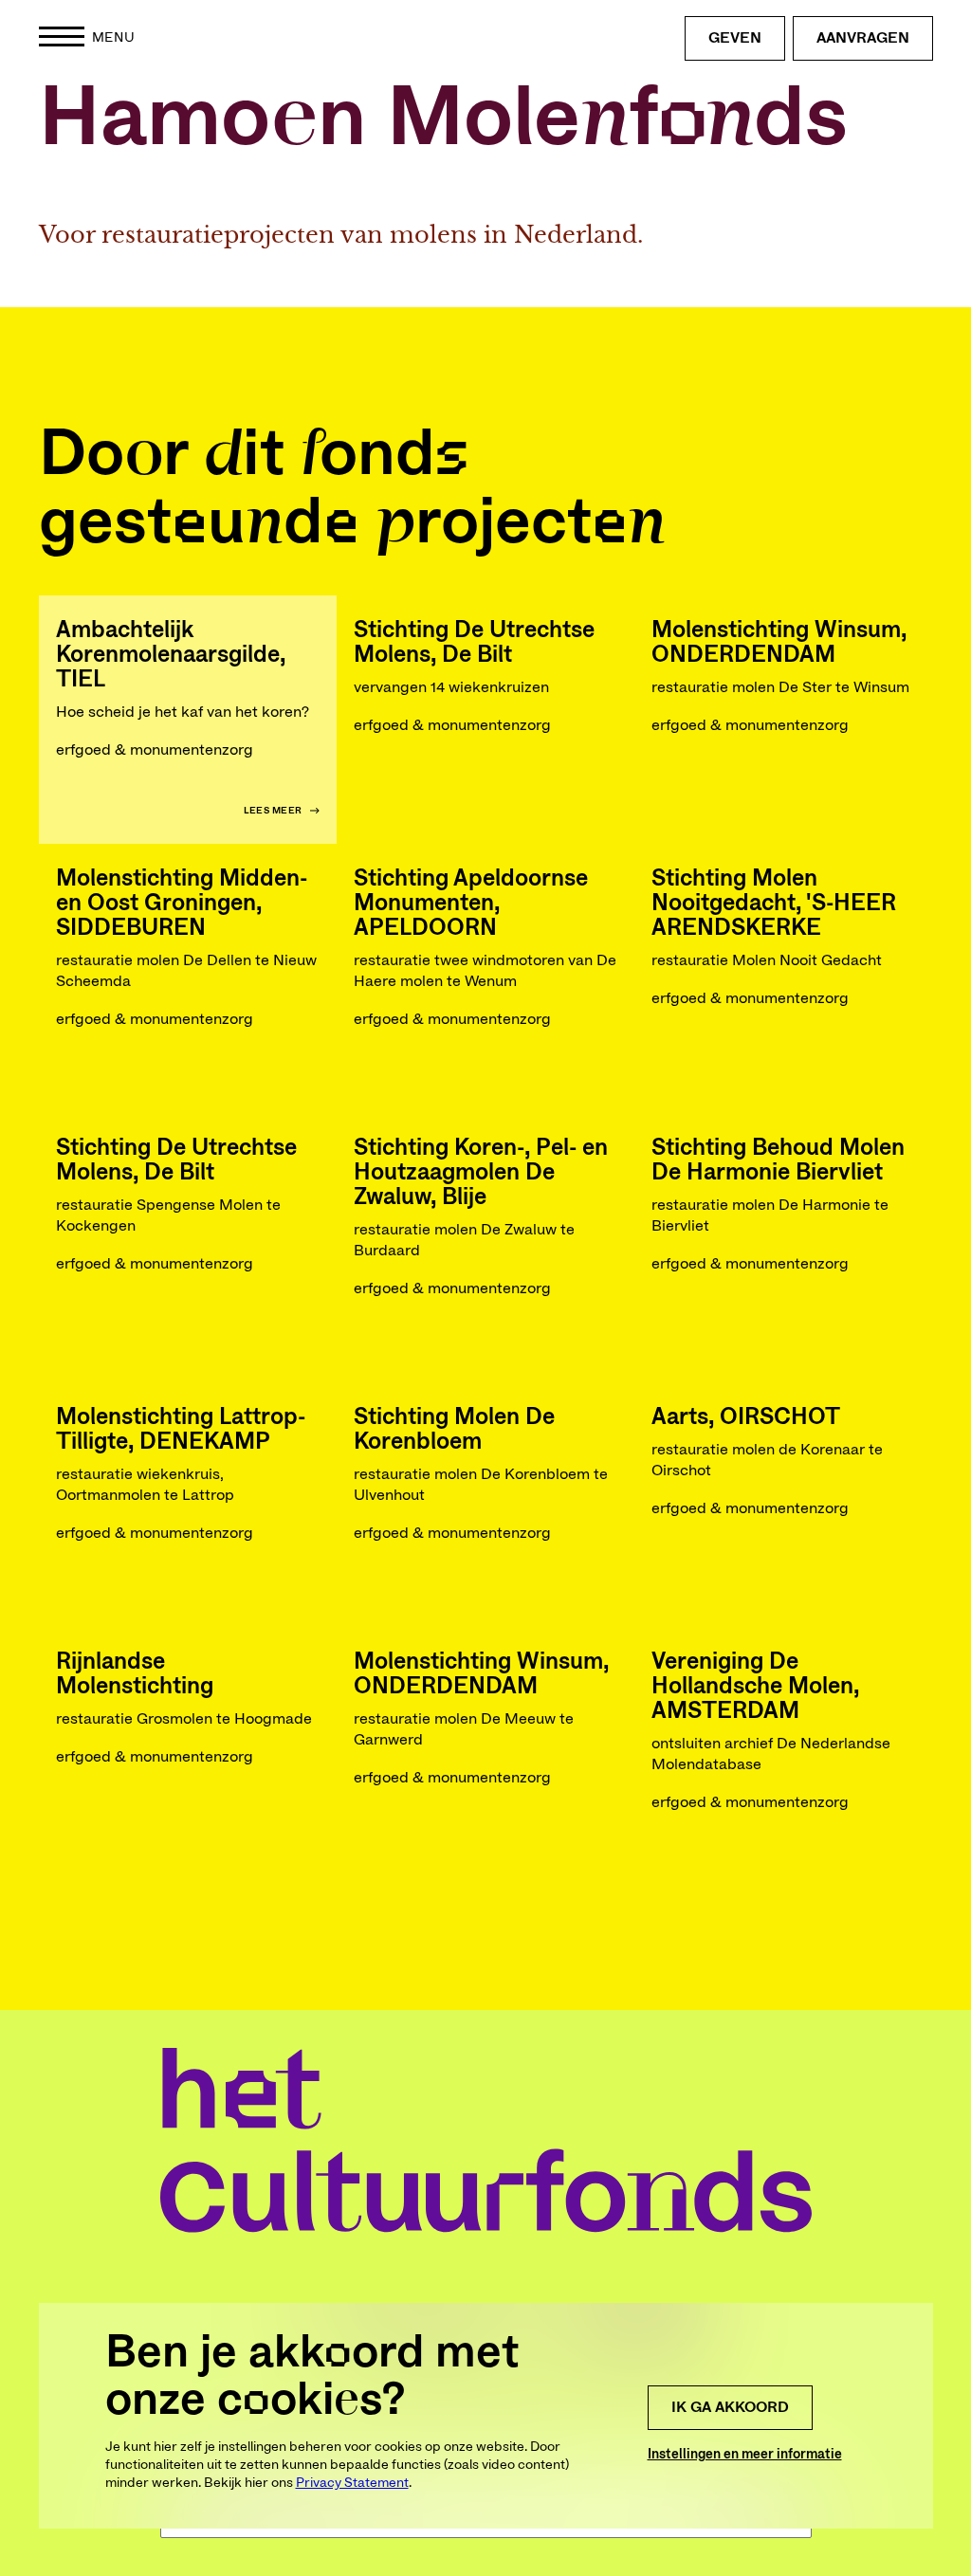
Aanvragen (863, 38)
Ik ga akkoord (730, 2407)
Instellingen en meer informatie (745, 2455)
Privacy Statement (352, 2483)
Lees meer (273, 811)
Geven (735, 38)
